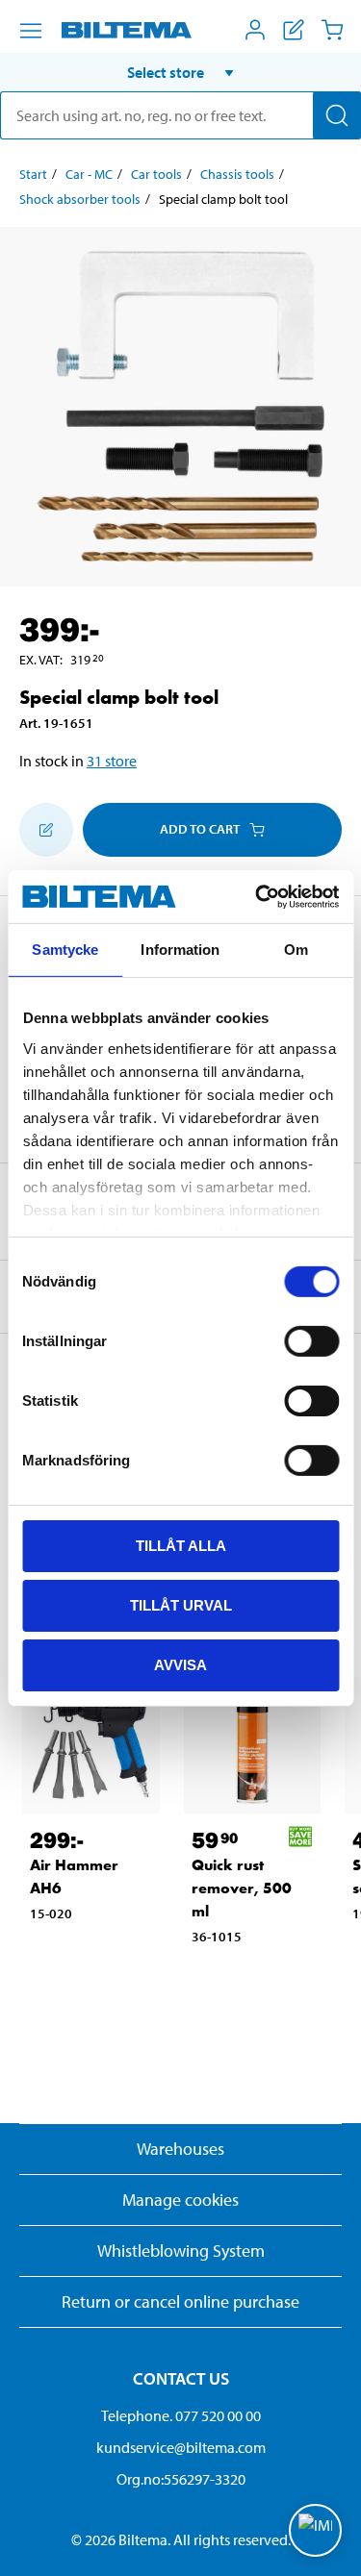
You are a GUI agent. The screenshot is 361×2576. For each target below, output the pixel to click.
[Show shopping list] (294, 30)
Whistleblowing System (181, 2251)
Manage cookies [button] (180, 2200)
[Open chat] (315, 2530)
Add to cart (200, 829)
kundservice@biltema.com (181, 2447)
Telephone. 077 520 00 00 (181, 2415)
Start (33, 174)
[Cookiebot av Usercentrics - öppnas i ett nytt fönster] (257, 896)
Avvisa (180, 1664)
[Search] (337, 115)
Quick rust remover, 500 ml (242, 1888)
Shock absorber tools (80, 199)
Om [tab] (296, 950)
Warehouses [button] (180, 2149)
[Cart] (332, 30)
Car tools (156, 174)
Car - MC (89, 174)
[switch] (311, 1341)
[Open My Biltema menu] (255, 30)
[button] (180, 72)
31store (112, 761)
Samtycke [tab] (65, 950)
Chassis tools (237, 174)
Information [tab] (180, 950)
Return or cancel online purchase (180, 2301)
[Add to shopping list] (46, 830)
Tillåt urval (181, 1605)
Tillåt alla (181, 1546)
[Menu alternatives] (31, 31)
